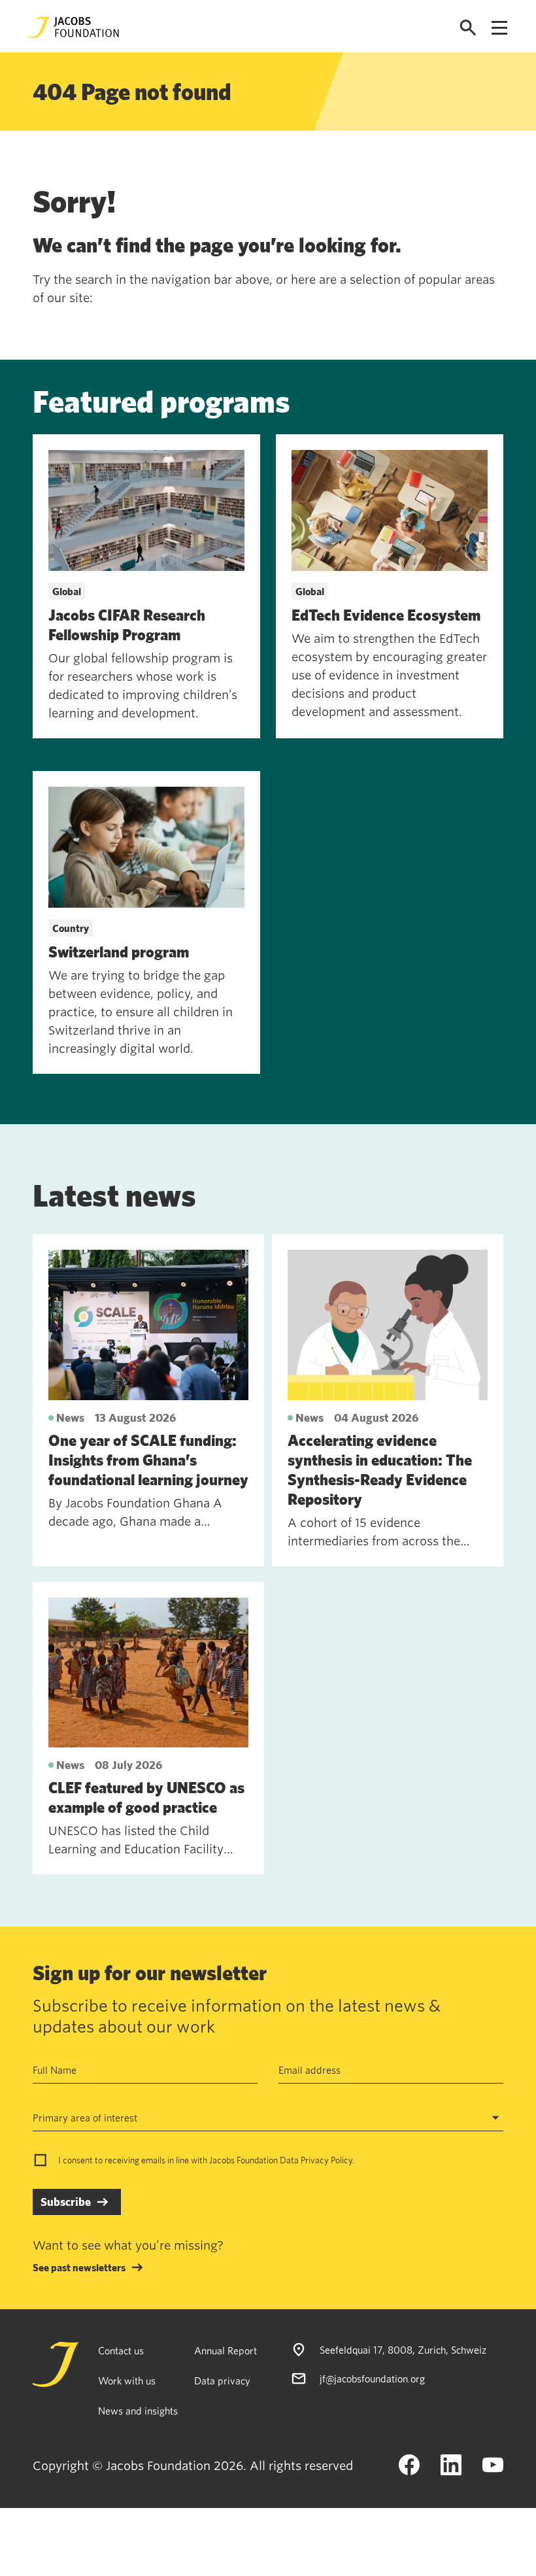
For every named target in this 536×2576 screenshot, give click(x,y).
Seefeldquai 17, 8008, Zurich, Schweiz (403, 2350)
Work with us (127, 2380)
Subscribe (66, 2202)
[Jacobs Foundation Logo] (73, 27)
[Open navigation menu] (499, 28)
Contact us (121, 2350)
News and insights (138, 2411)
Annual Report (226, 2350)
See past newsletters (79, 2267)
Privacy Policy (327, 2160)
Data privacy (222, 2380)
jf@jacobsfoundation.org (372, 2379)
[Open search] (468, 28)
